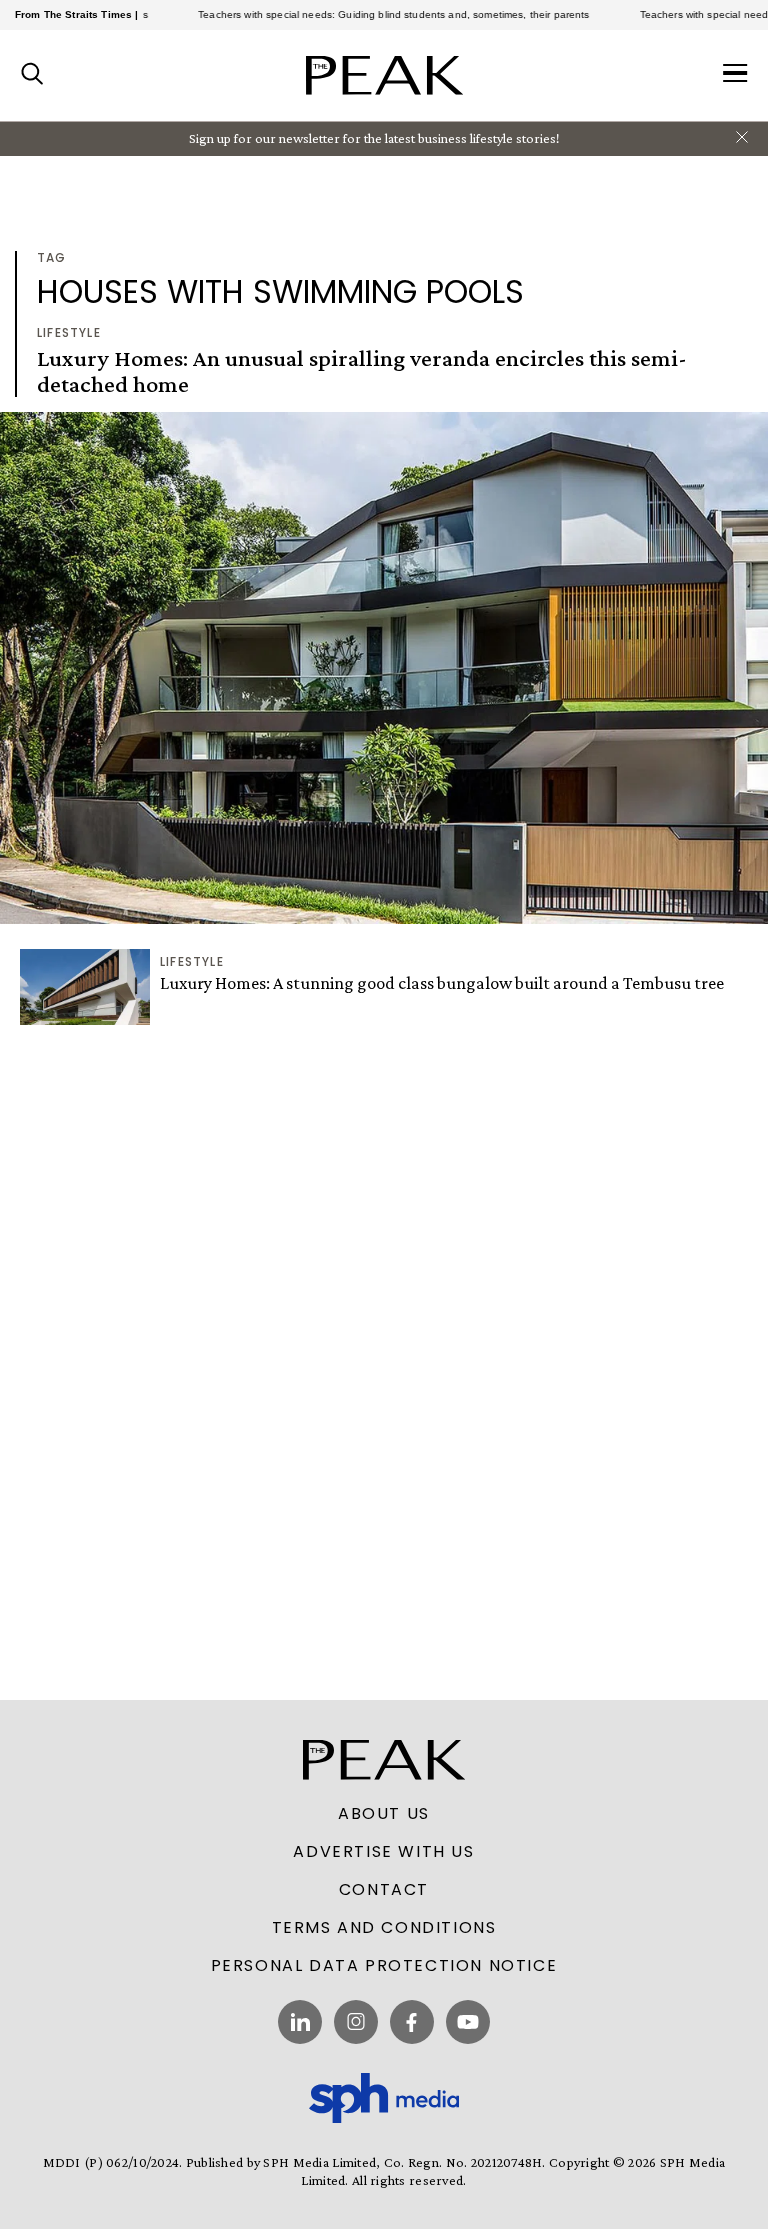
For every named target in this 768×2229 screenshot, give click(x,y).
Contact (384, 1890)
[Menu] (735, 75)
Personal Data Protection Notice (384, 1966)
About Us (384, 1814)
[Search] (32, 75)
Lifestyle (69, 332)
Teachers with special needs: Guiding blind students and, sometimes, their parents (349, 14)
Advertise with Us (383, 1852)
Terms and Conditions (384, 1928)
